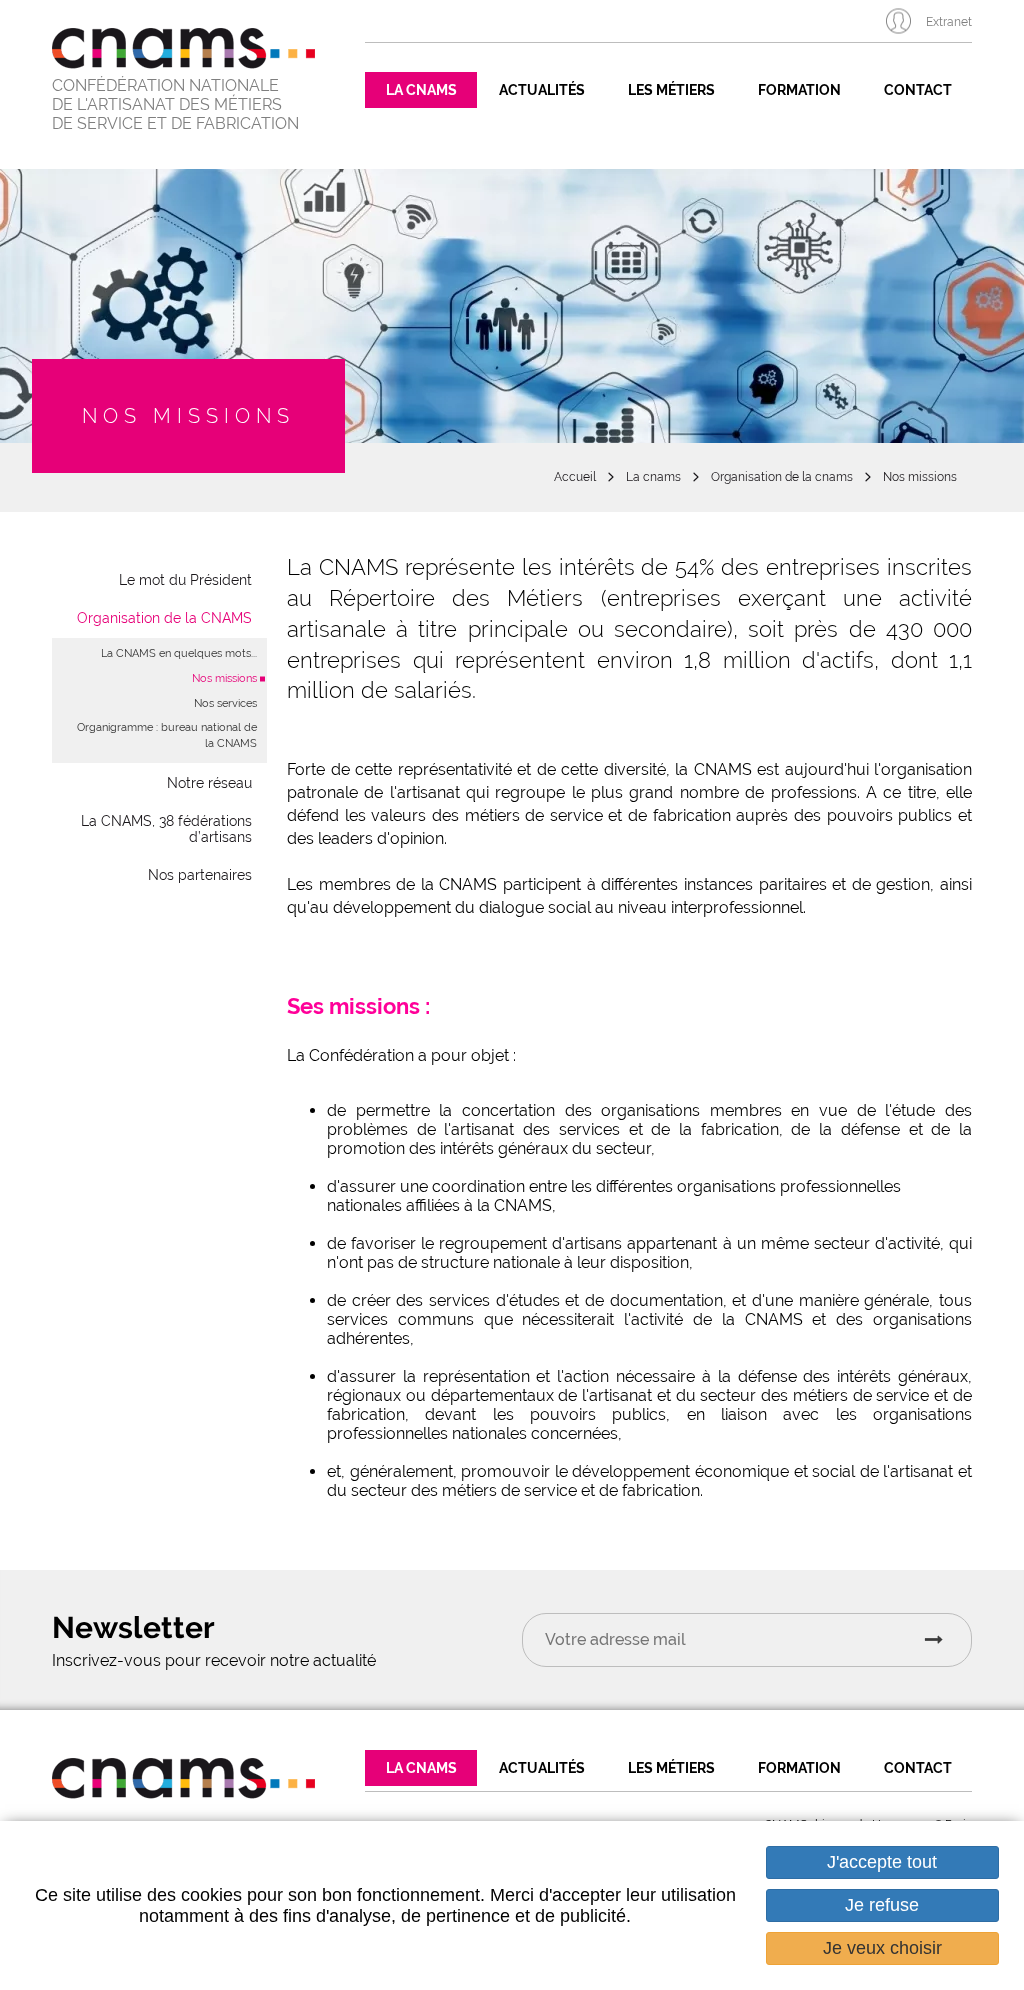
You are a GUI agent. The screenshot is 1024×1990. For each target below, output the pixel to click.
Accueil (575, 477)
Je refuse (882, 1905)
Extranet (949, 22)
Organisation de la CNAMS (164, 618)
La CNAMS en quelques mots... (179, 653)
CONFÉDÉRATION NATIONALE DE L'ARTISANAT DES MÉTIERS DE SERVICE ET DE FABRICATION (175, 104)
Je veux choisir (882, 1948)
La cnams (653, 477)
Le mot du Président (185, 580)
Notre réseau (209, 783)
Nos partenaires (200, 875)
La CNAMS (421, 90)
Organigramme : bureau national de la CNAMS (167, 735)
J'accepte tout (882, 1862)
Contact (918, 90)
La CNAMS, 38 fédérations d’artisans (166, 829)
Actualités (542, 90)
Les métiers (671, 90)
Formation (799, 90)
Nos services (225, 703)
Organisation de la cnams (782, 477)
